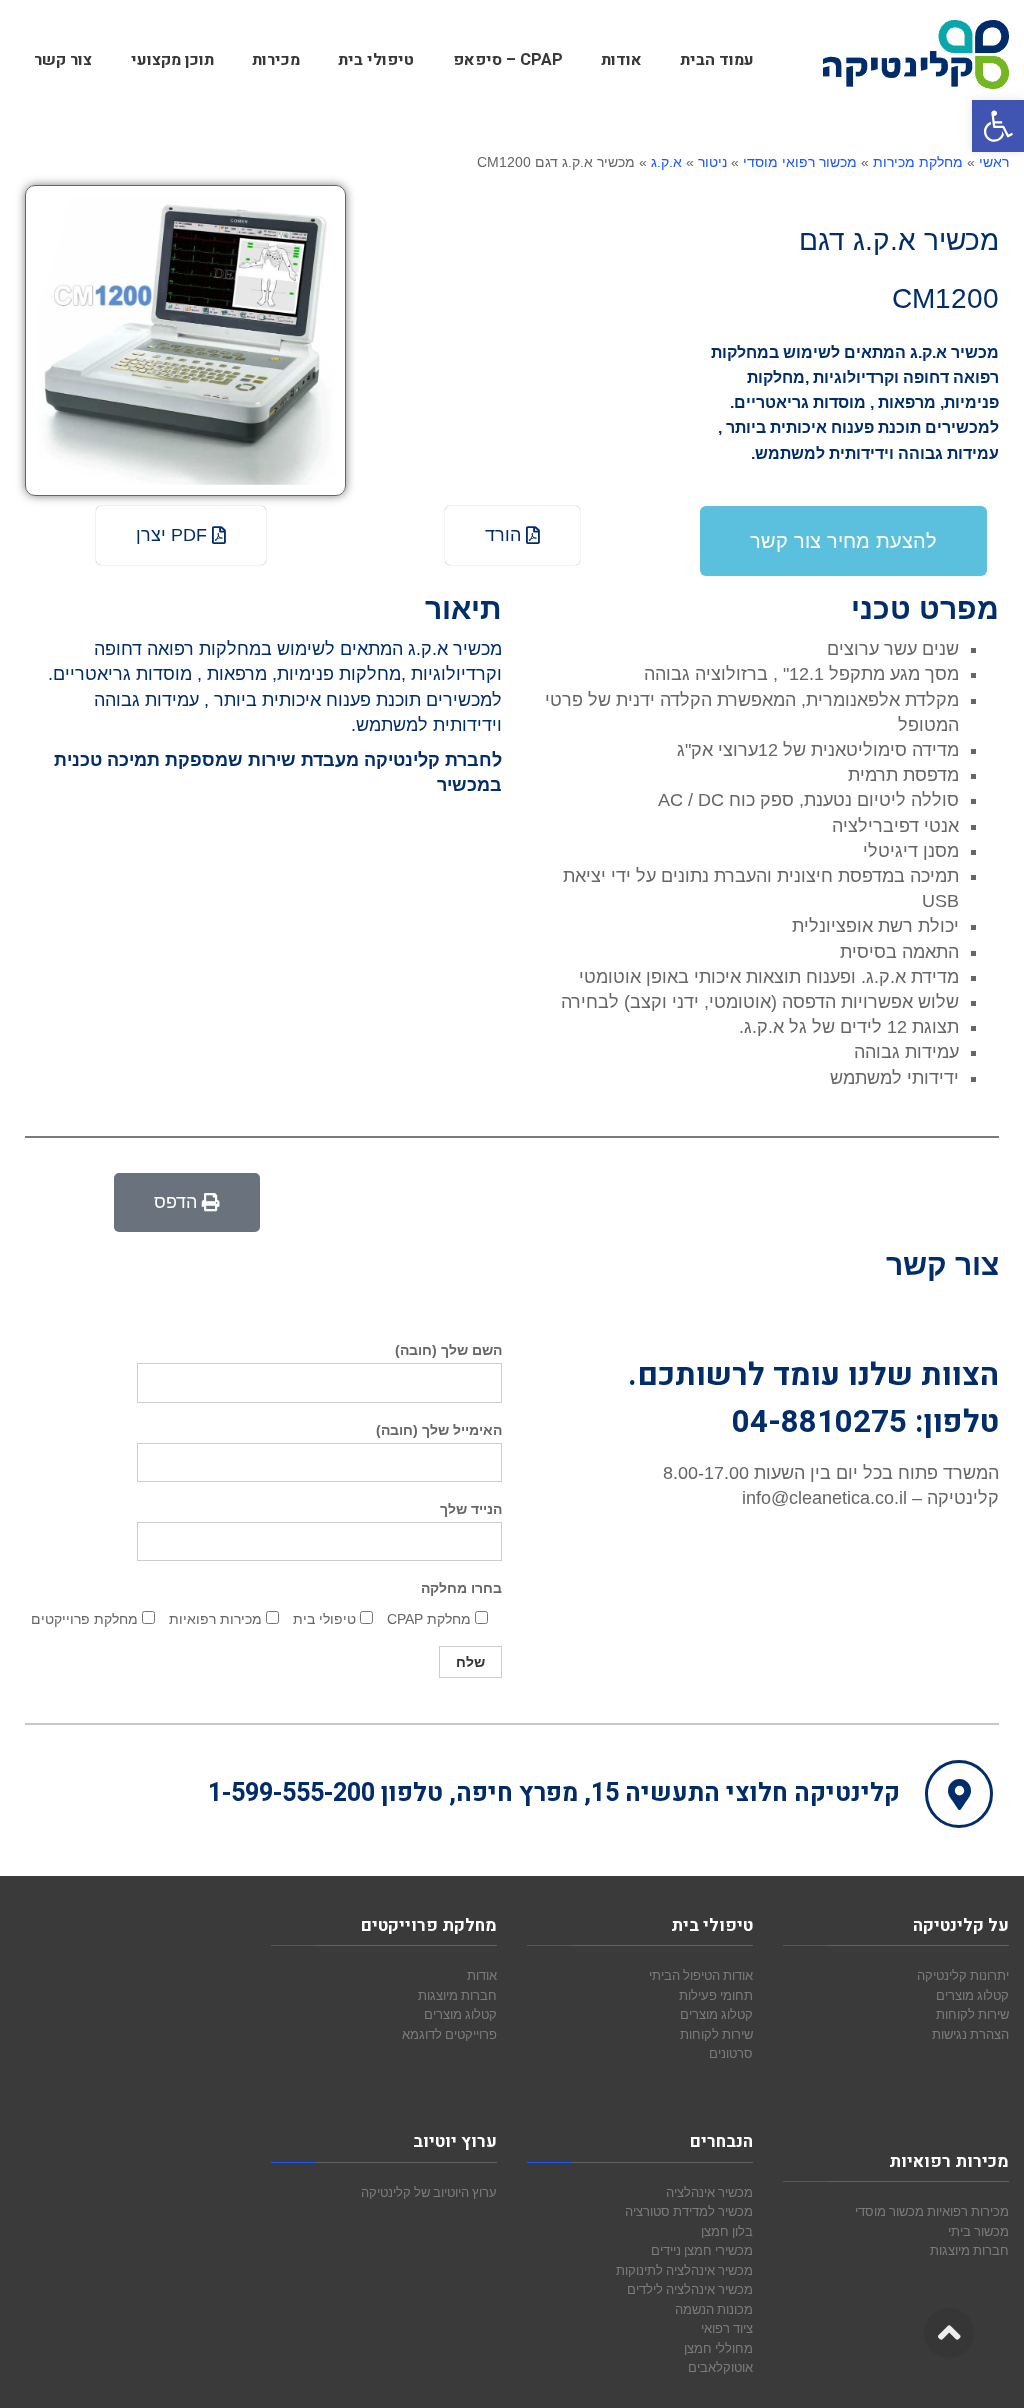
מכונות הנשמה (714, 2309)
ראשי (994, 162)
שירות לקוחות (972, 2014)
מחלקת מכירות (918, 162)
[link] (187, 1202)
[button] (998, 126)
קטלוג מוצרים (972, 1995)
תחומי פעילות (716, 1995)
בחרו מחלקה (461, 1588)
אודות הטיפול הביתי (701, 1975)
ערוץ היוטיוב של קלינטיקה (429, 2192)
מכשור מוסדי (889, 2211)
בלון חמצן (727, 2231)
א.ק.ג (666, 162)
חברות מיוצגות (969, 2250)
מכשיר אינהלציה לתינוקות (684, 2270)
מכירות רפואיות (968, 2211)
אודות (482, 1975)
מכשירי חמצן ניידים (702, 2250)
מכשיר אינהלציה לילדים (690, 2289)
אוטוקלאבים (720, 2367)
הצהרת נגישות (970, 2034)
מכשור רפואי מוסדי (800, 162)
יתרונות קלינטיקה (963, 1975)
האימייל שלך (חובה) (439, 1430)
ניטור (712, 162)
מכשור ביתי (978, 2231)
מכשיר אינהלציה (709, 2192)
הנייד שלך (471, 1509)
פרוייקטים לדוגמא (449, 2034)
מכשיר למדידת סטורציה (689, 2211)
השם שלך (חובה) (448, 1350)
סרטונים (731, 2053)
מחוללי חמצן (718, 2348)
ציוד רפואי (727, 2328)
